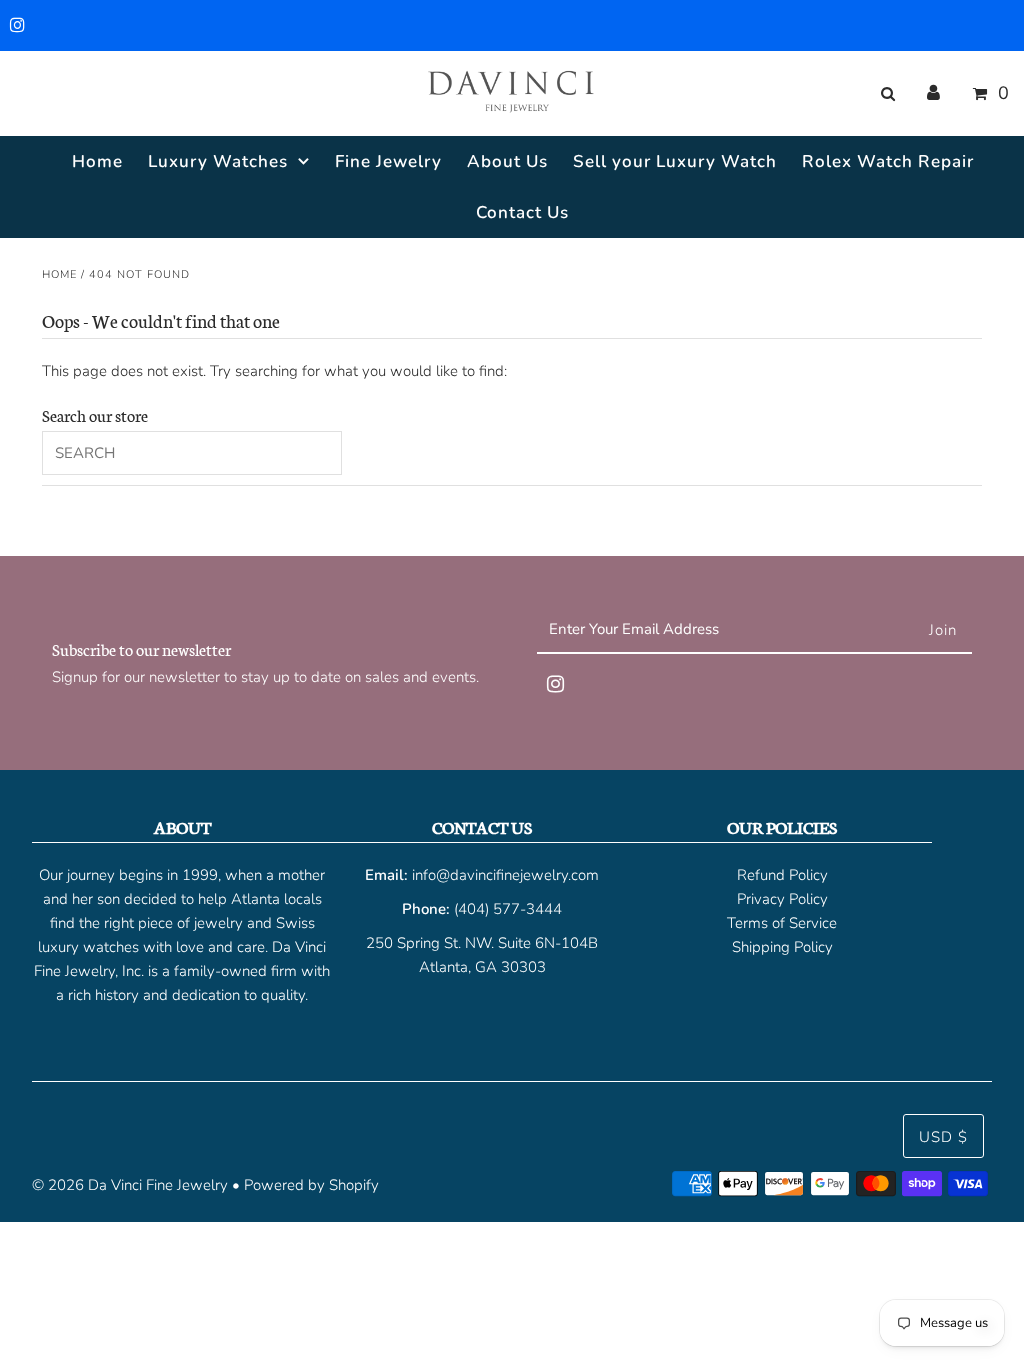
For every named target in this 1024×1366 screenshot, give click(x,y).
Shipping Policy (782, 947)
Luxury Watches (218, 161)
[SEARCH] (884, 94)
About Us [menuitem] (507, 161)
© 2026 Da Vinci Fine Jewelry (130, 1185)
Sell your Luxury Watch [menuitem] (675, 161)
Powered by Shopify (311, 1185)
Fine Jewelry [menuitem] (388, 161)
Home (59, 274)
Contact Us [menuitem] (522, 212)
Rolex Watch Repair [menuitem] (888, 161)
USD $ (943, 1137)
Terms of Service (782, 923)
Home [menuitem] (97, 161)
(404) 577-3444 (508, 909)
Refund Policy (782, 875)
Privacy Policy (782, 899)
